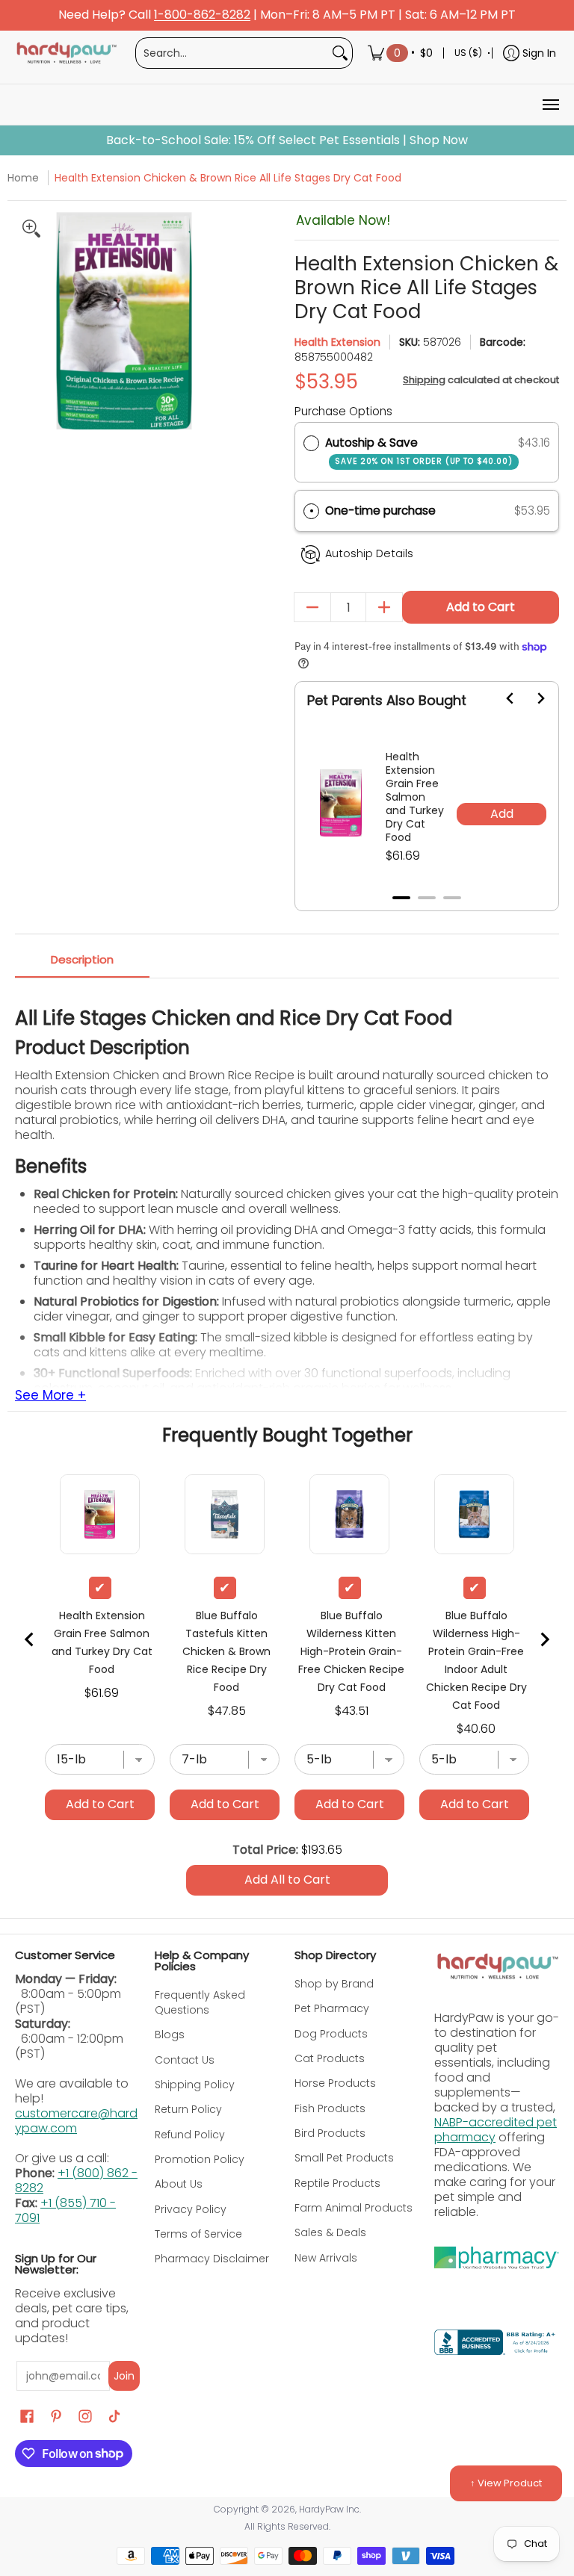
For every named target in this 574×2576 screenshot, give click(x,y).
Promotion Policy (200, 2159)
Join (124, 2376)
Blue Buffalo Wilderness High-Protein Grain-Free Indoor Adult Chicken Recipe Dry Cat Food (476, 1660)
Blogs (170, 2035)
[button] (427, 511)
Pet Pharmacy (332, 2008)
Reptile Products (337, 2183)
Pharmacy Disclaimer (212, 2259)
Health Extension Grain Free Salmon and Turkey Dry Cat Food (415, 797)
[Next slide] (531, 698)
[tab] (401, 898)
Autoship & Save (419, 451)
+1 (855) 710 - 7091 (65, 2210)
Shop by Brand (334, 1984)
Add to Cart (481, 607)
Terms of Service (198, 2234)
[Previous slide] (30, 1639)
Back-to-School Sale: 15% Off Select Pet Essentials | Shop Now (287, 140)
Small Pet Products (344, 2158)
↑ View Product (506, 2483)
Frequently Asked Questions (200, 2002)
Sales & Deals (330, 2232)
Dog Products (331, 2034)
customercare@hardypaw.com (76, 2121)
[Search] (340, 53)
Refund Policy (190, 2135)
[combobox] (232, 53)
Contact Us (185, 2060)
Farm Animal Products (354, 2208)
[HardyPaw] (66, 53)
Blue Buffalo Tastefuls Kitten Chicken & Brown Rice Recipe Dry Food (226, 1651)
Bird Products (330, 2133)
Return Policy (188, 2109)
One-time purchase (380, 510)
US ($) (468, 53)
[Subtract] (312, 607)
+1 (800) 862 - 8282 (76, 2181)
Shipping (424, 380)
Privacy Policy (191, 2209)
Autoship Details (369, 553)
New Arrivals (326, 2258)
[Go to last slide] (502, 698)
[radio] (311, 443)
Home (23, 178)
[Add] (384, 607)
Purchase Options (343, 411)
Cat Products (330, 2058)
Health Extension (337, 342)
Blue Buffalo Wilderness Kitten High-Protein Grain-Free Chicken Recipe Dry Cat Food (351, 1651)
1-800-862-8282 (202, 15)
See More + (50, 1396)
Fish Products (330, 2108)
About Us (179, 2184)
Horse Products (335, 2083)
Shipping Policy (195, 2085)
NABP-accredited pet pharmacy (496, 2130)
